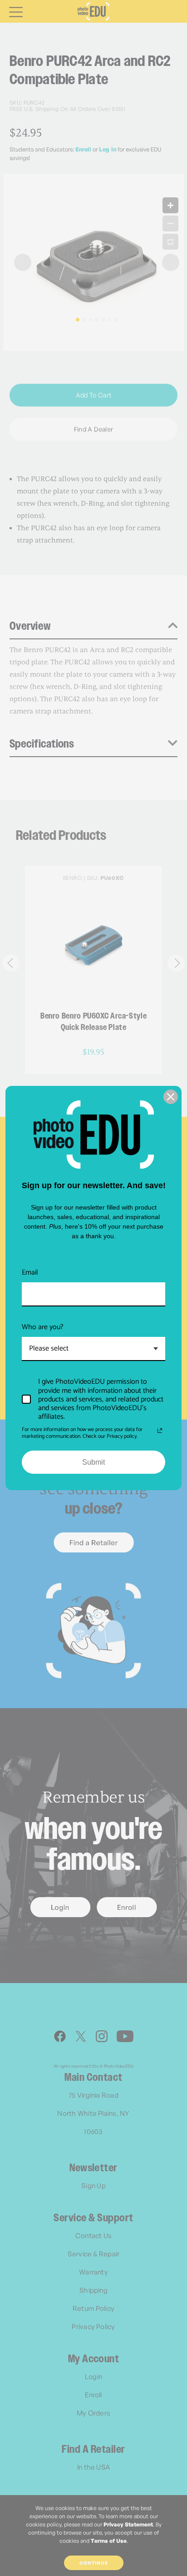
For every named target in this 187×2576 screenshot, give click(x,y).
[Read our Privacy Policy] (160, 1431)
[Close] (171, 1097)
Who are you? (43, 1327)
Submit (93, 1462)
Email (30, 1273)
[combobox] (93, 1349)
